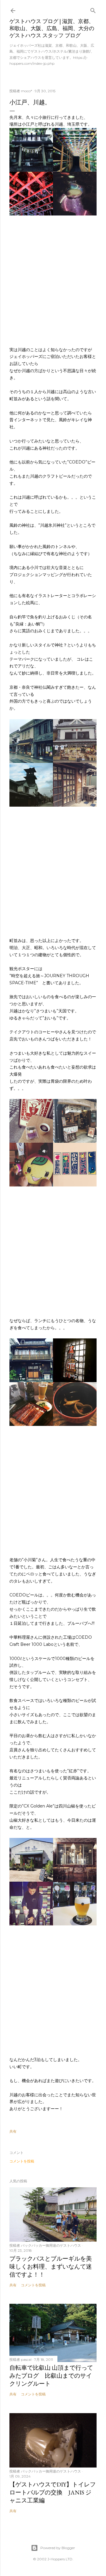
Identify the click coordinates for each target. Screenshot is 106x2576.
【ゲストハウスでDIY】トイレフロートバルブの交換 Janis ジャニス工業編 (53, 2492)
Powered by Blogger (58, 2548)
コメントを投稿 (22, 2161)
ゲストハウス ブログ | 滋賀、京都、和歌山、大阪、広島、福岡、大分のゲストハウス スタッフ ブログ (52, 28)
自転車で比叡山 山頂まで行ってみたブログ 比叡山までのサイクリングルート (51, 2376)
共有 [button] (13, 2131)
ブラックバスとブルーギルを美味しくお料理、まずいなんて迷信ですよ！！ (51, 2267)
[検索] (93, 9)
